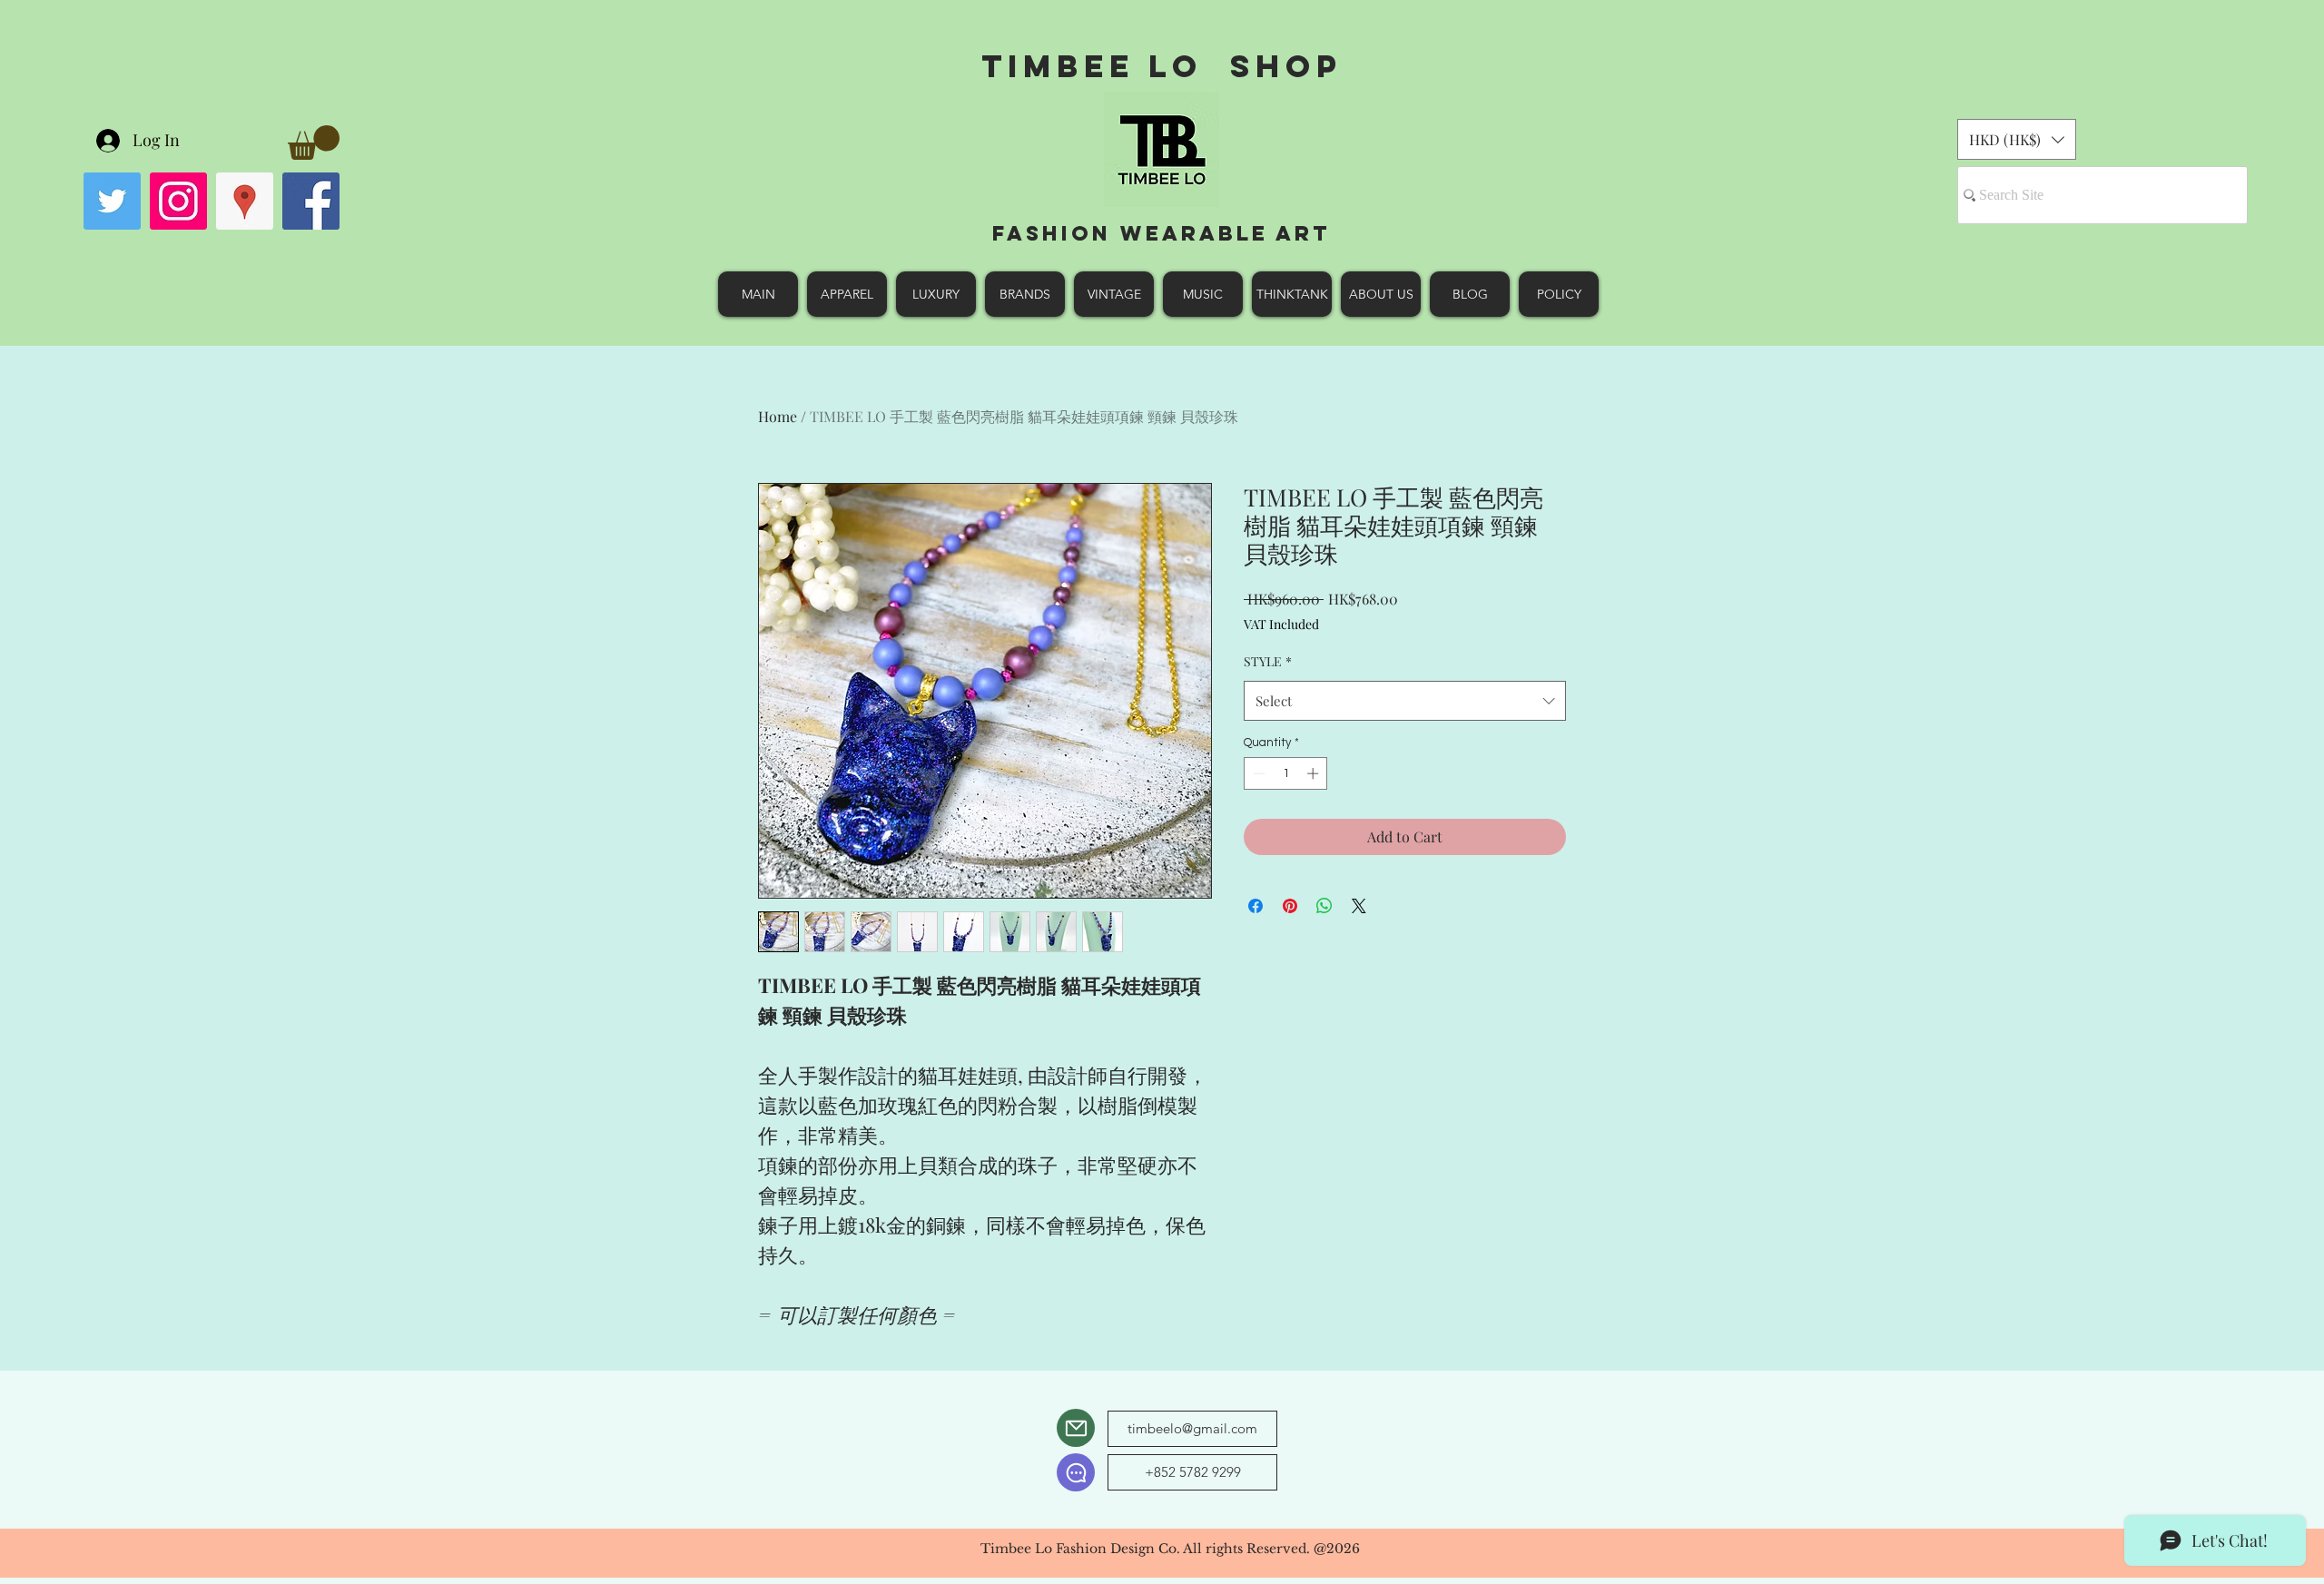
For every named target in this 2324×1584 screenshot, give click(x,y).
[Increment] (1315, 773)
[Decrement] (1257, 773)
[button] (314, 143)
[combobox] (1405, 701)
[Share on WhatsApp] (1324, 906)
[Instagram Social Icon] (178, 201)
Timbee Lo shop (1162, 66)
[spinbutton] (1286, 773)
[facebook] (311, 201)
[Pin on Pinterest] (1290, 906)
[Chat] (1076, 1472)
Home (778, 416)
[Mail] (1076, 1428)
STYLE (1268, 661)
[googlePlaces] (245, 201)
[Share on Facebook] (1256, 906)
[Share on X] (1359, 906)
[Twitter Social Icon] (112, 201)
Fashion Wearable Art (1162, 233)
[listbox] (2017, 139)
